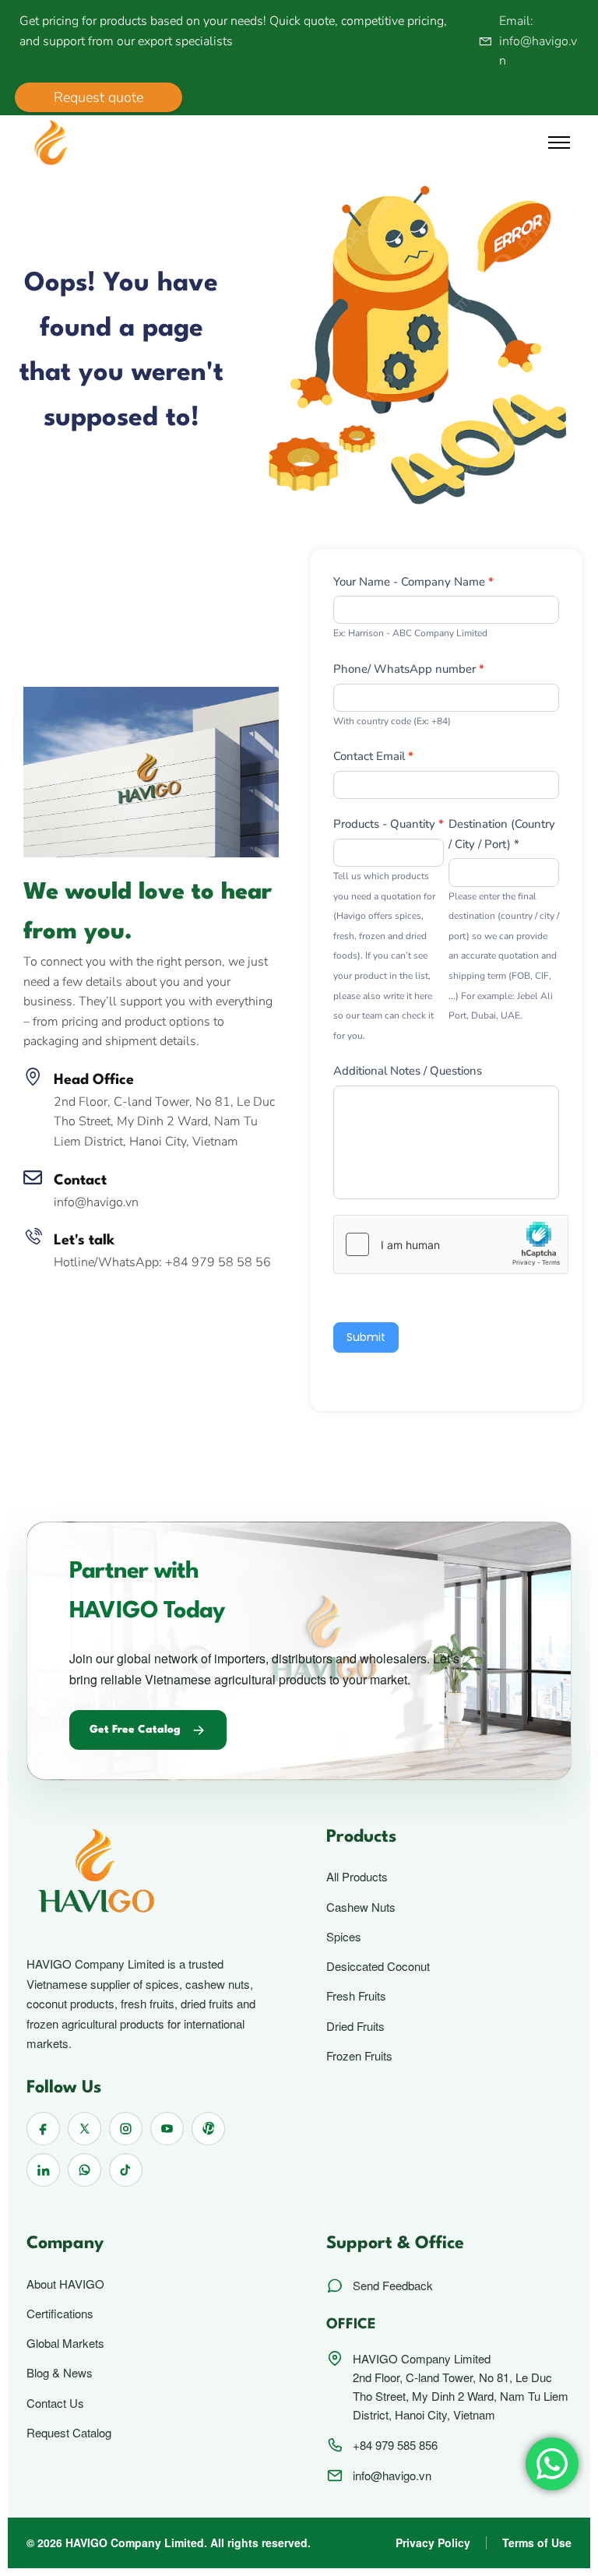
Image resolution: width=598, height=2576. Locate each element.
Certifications (60, 2314)
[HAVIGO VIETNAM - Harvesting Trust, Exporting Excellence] (51, 142)
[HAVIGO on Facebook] (43, 2129)
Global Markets (65, 2343)
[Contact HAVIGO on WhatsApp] (84, 2170)
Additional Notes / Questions (408, 1071)
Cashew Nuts (361, 1907)
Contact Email (373, 756)
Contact (80, 1181)
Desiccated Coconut (378, 1966)
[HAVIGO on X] (84, 2129)
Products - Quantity (389, 824)
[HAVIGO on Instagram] (126, 2129)
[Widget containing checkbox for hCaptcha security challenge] (451, 1244)
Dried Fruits (355, 2026)
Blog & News (60, 2373)
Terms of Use (537, 2543)
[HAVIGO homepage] (149, 1874)
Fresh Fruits (356, 1996)
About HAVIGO (65, 2284)
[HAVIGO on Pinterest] (208, 2129)
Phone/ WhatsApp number (409, 669)
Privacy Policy (433, 2543)
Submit (366, 1337)
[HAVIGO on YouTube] (167, 2129)
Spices (344, 1937)
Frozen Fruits (359, 2056)
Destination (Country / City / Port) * (502, 834)
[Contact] (33, 1177)
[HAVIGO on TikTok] (126, 2170)
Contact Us (55, 2403)
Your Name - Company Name (413, 582)
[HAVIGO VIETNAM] (151, 771)
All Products (357, 1877)
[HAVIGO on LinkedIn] (43, 2170)
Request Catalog (69, 2433)
